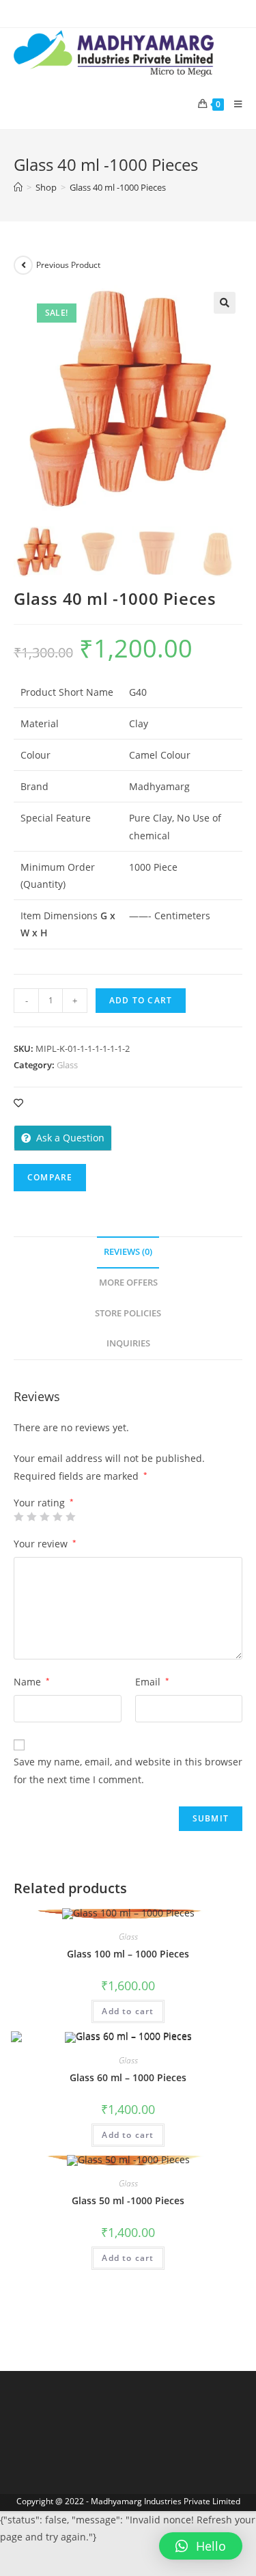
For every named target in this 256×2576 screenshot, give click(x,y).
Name (32, 1682)
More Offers (128, 1283)
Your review (45, 1544)
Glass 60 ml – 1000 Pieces (128, 2077)
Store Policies (128, 1313)
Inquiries (128, 1343)
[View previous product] (23, 265)
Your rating (44, 1503)
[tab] (128, 1252)
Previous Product (68, 265)
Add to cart (141, 1000)
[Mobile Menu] (233, 104)
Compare (50, 1177)
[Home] (18, 187)
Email (152, 1682)
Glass (67, 1065)
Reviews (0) (128, 1252)
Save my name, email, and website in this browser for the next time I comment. (128, 1770)
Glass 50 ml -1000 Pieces (128, 2200)
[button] (201, 2546)
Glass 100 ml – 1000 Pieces (128, 1954)
